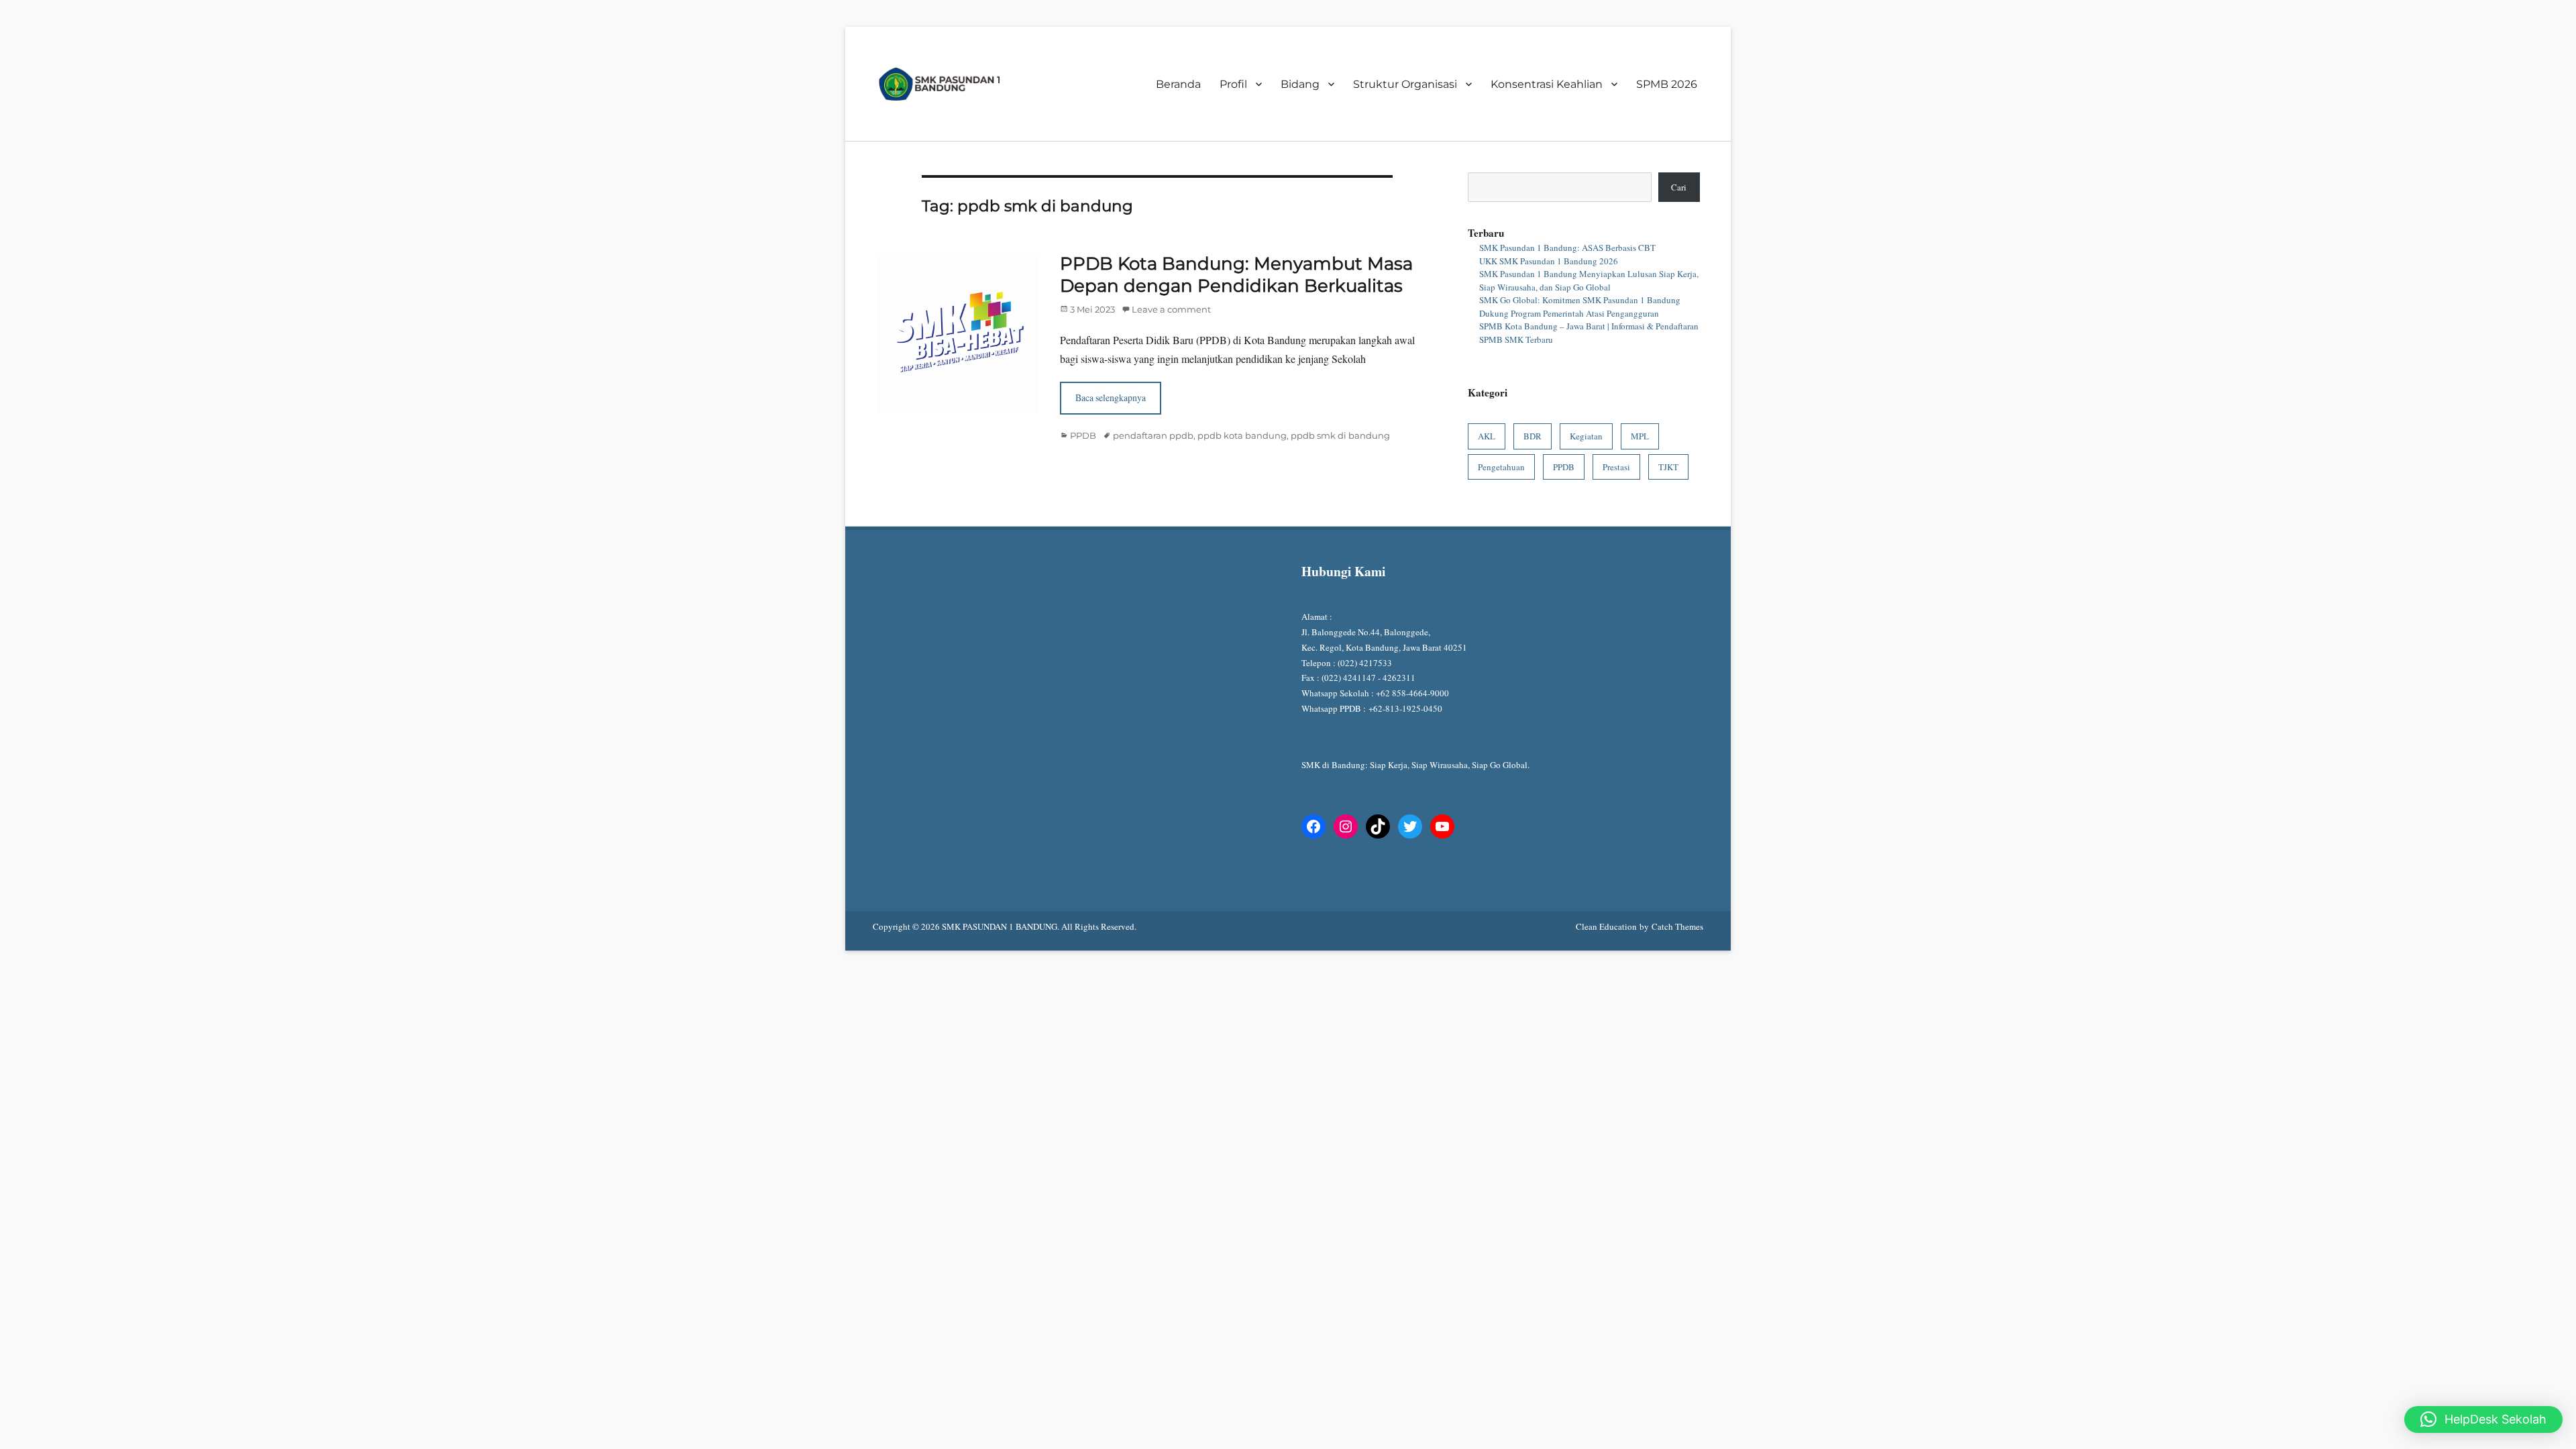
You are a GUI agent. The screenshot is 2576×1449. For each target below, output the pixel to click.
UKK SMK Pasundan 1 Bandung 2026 (1549, 261)
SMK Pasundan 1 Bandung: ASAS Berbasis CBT (1567, 248)
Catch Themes (1677, 926)
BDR (1533, 436)
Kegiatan (1586, 436)
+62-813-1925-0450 (1407, 708)
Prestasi (1616, 467)
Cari (1679, 187)
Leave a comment (1171, 309)
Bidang (1300, 84)
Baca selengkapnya (1111, 397)
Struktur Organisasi (1405, 84)
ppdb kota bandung (1242, 435)
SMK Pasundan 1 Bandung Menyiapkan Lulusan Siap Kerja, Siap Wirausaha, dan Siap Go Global (1589, 280)
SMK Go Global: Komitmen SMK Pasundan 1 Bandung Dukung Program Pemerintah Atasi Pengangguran (1580, 307)
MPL (1640, 436)
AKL (1487, 436)
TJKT (1668, 467)
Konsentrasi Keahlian (1547, 84)
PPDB (1083, 435)
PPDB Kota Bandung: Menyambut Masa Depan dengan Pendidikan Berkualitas (1236, 275)
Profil (1233, 84)
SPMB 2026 (1667, 84)
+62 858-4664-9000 (1412, 693)
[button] (2483, 1419)
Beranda (1178, 84)
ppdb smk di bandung (1340, 435)
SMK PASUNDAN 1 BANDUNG (1000, 926)
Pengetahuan (1501, 467)
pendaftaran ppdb (1153, 435)
